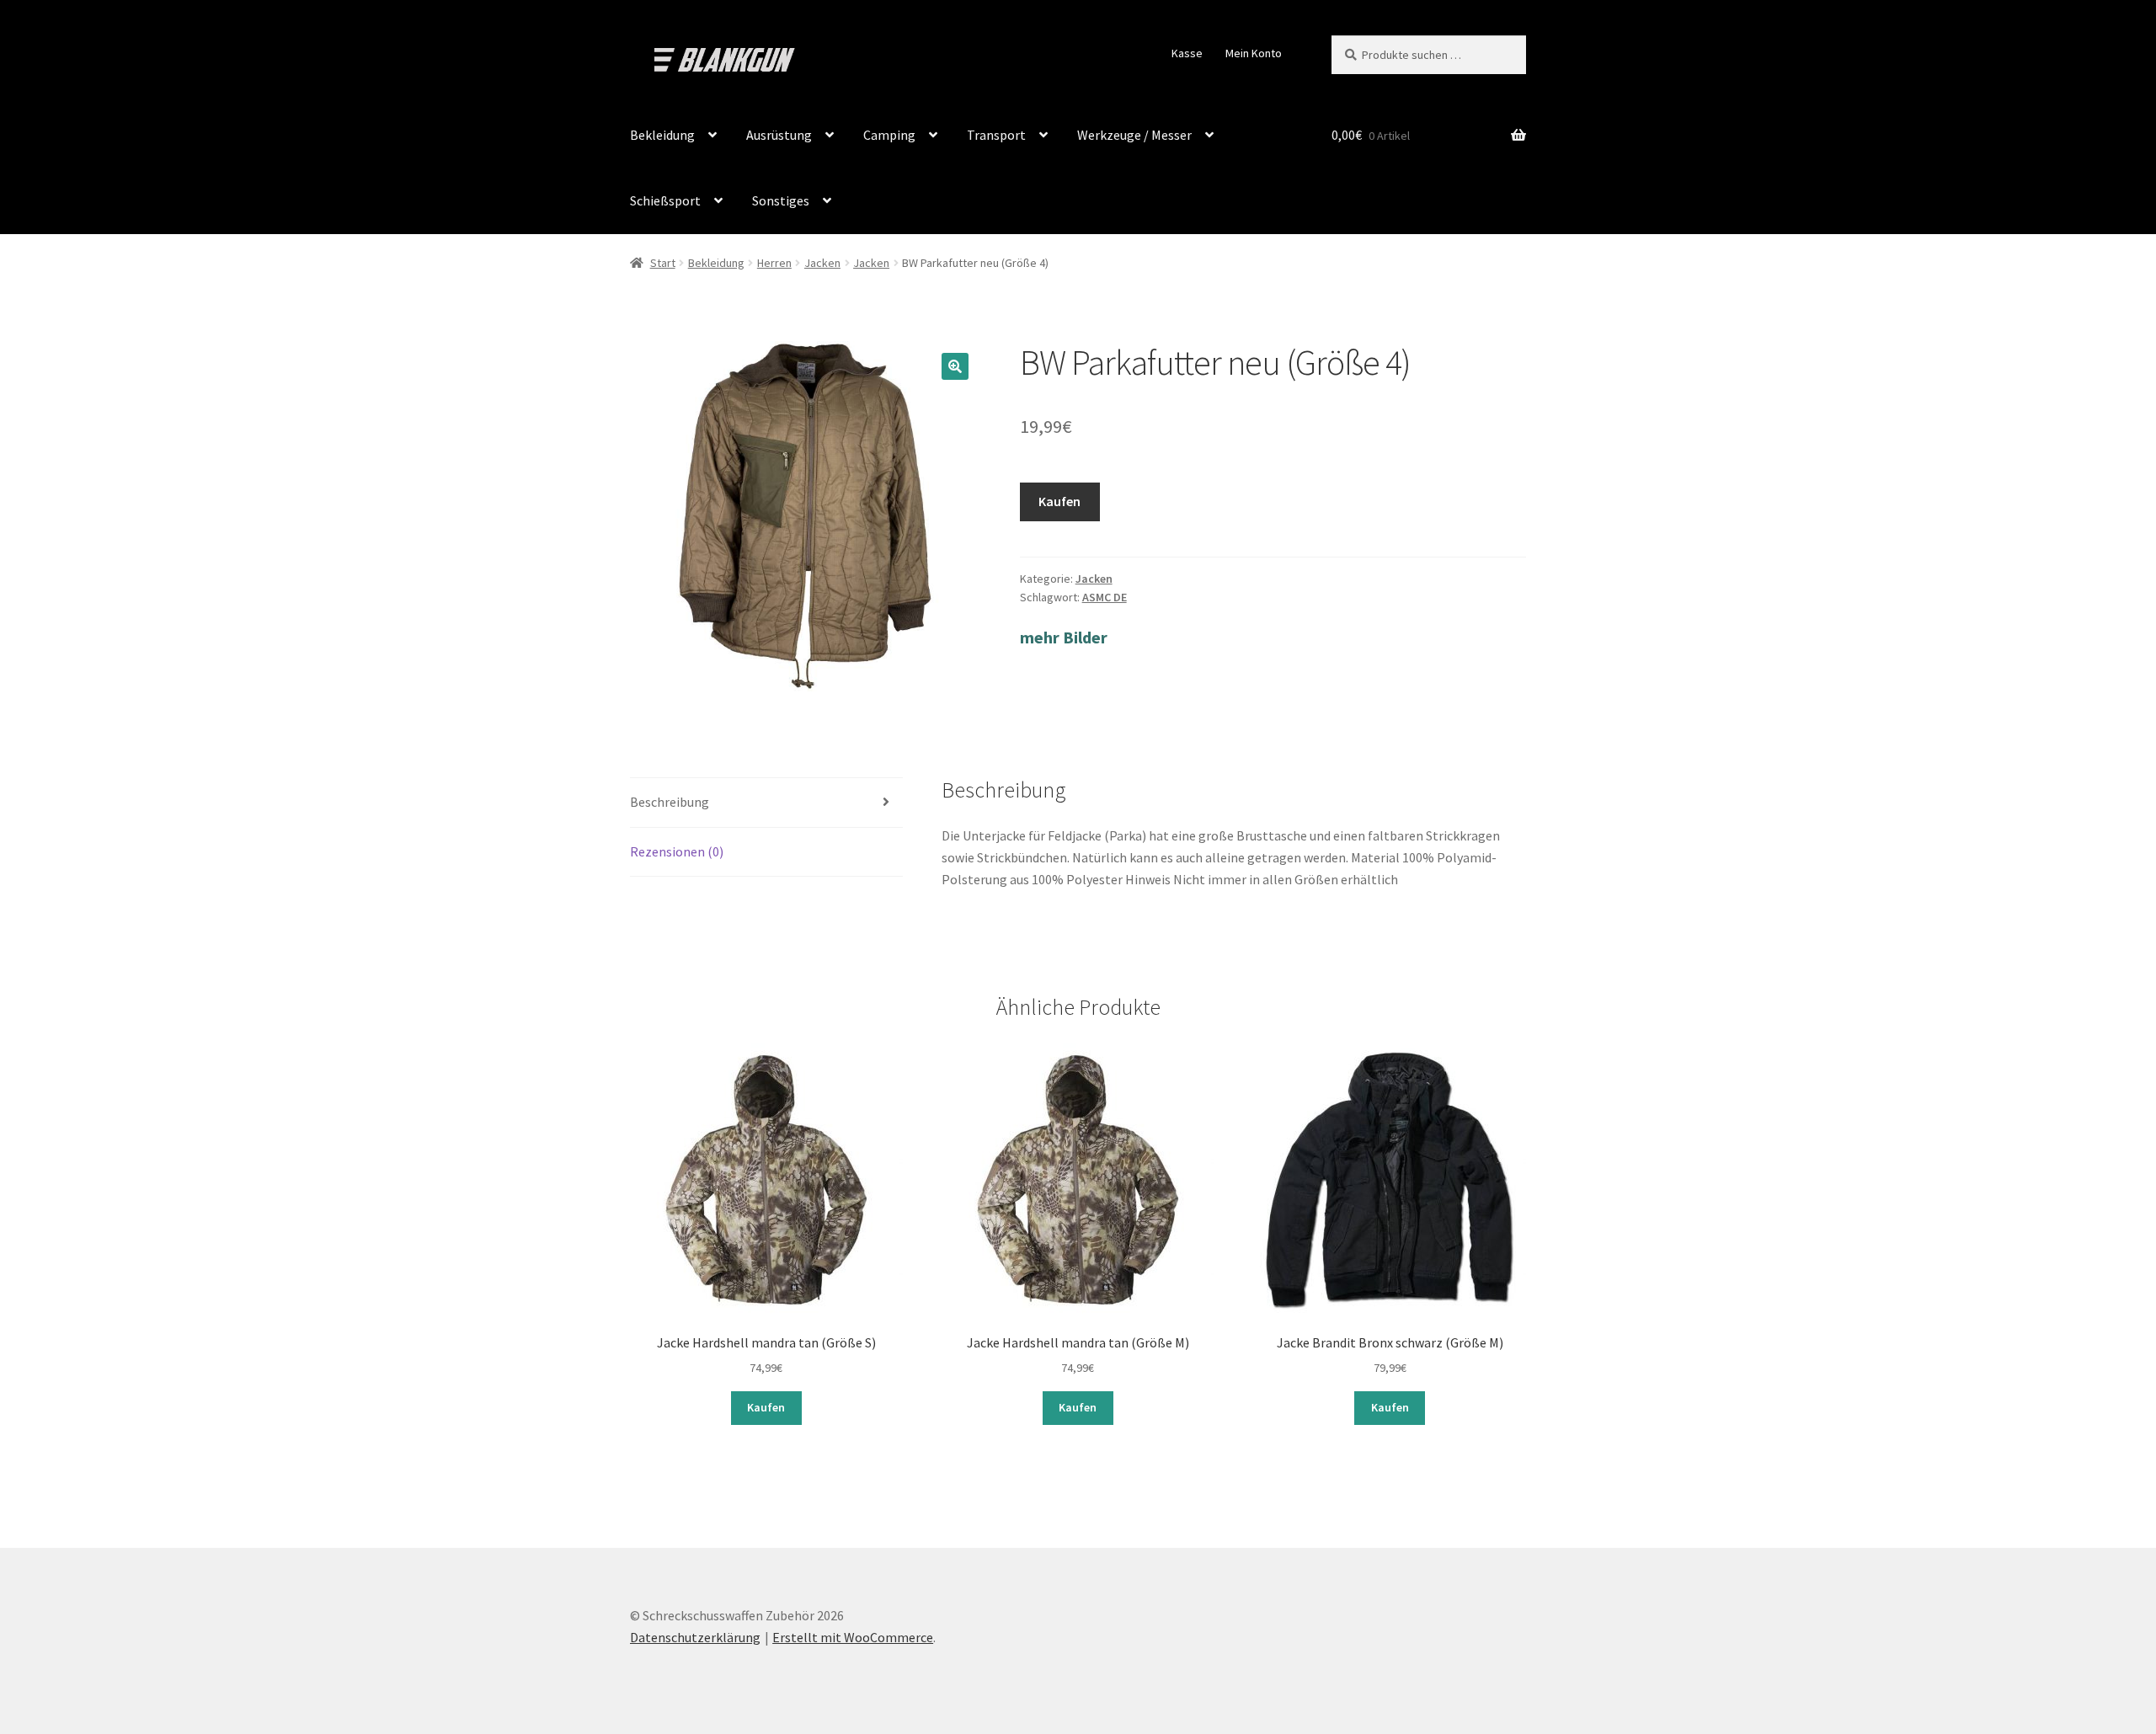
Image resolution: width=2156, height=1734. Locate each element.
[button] (955, 366)
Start (663, 263)
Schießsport (665, 200)
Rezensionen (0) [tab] (677, 851)
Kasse (1187, 53)
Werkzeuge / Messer (1134, 135)
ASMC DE (1105, 597)
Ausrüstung (779, 135)
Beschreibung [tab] (670, 802)
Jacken (822, 263)
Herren (774, 263)
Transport (996, 135)
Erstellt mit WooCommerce (853, 1637)
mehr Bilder (1064, 637)
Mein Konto (1254, 53)
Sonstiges (781, 200)
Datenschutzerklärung (695, 1637)
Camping (889, 135)
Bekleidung (662, 135)
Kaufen (1059, 501)
